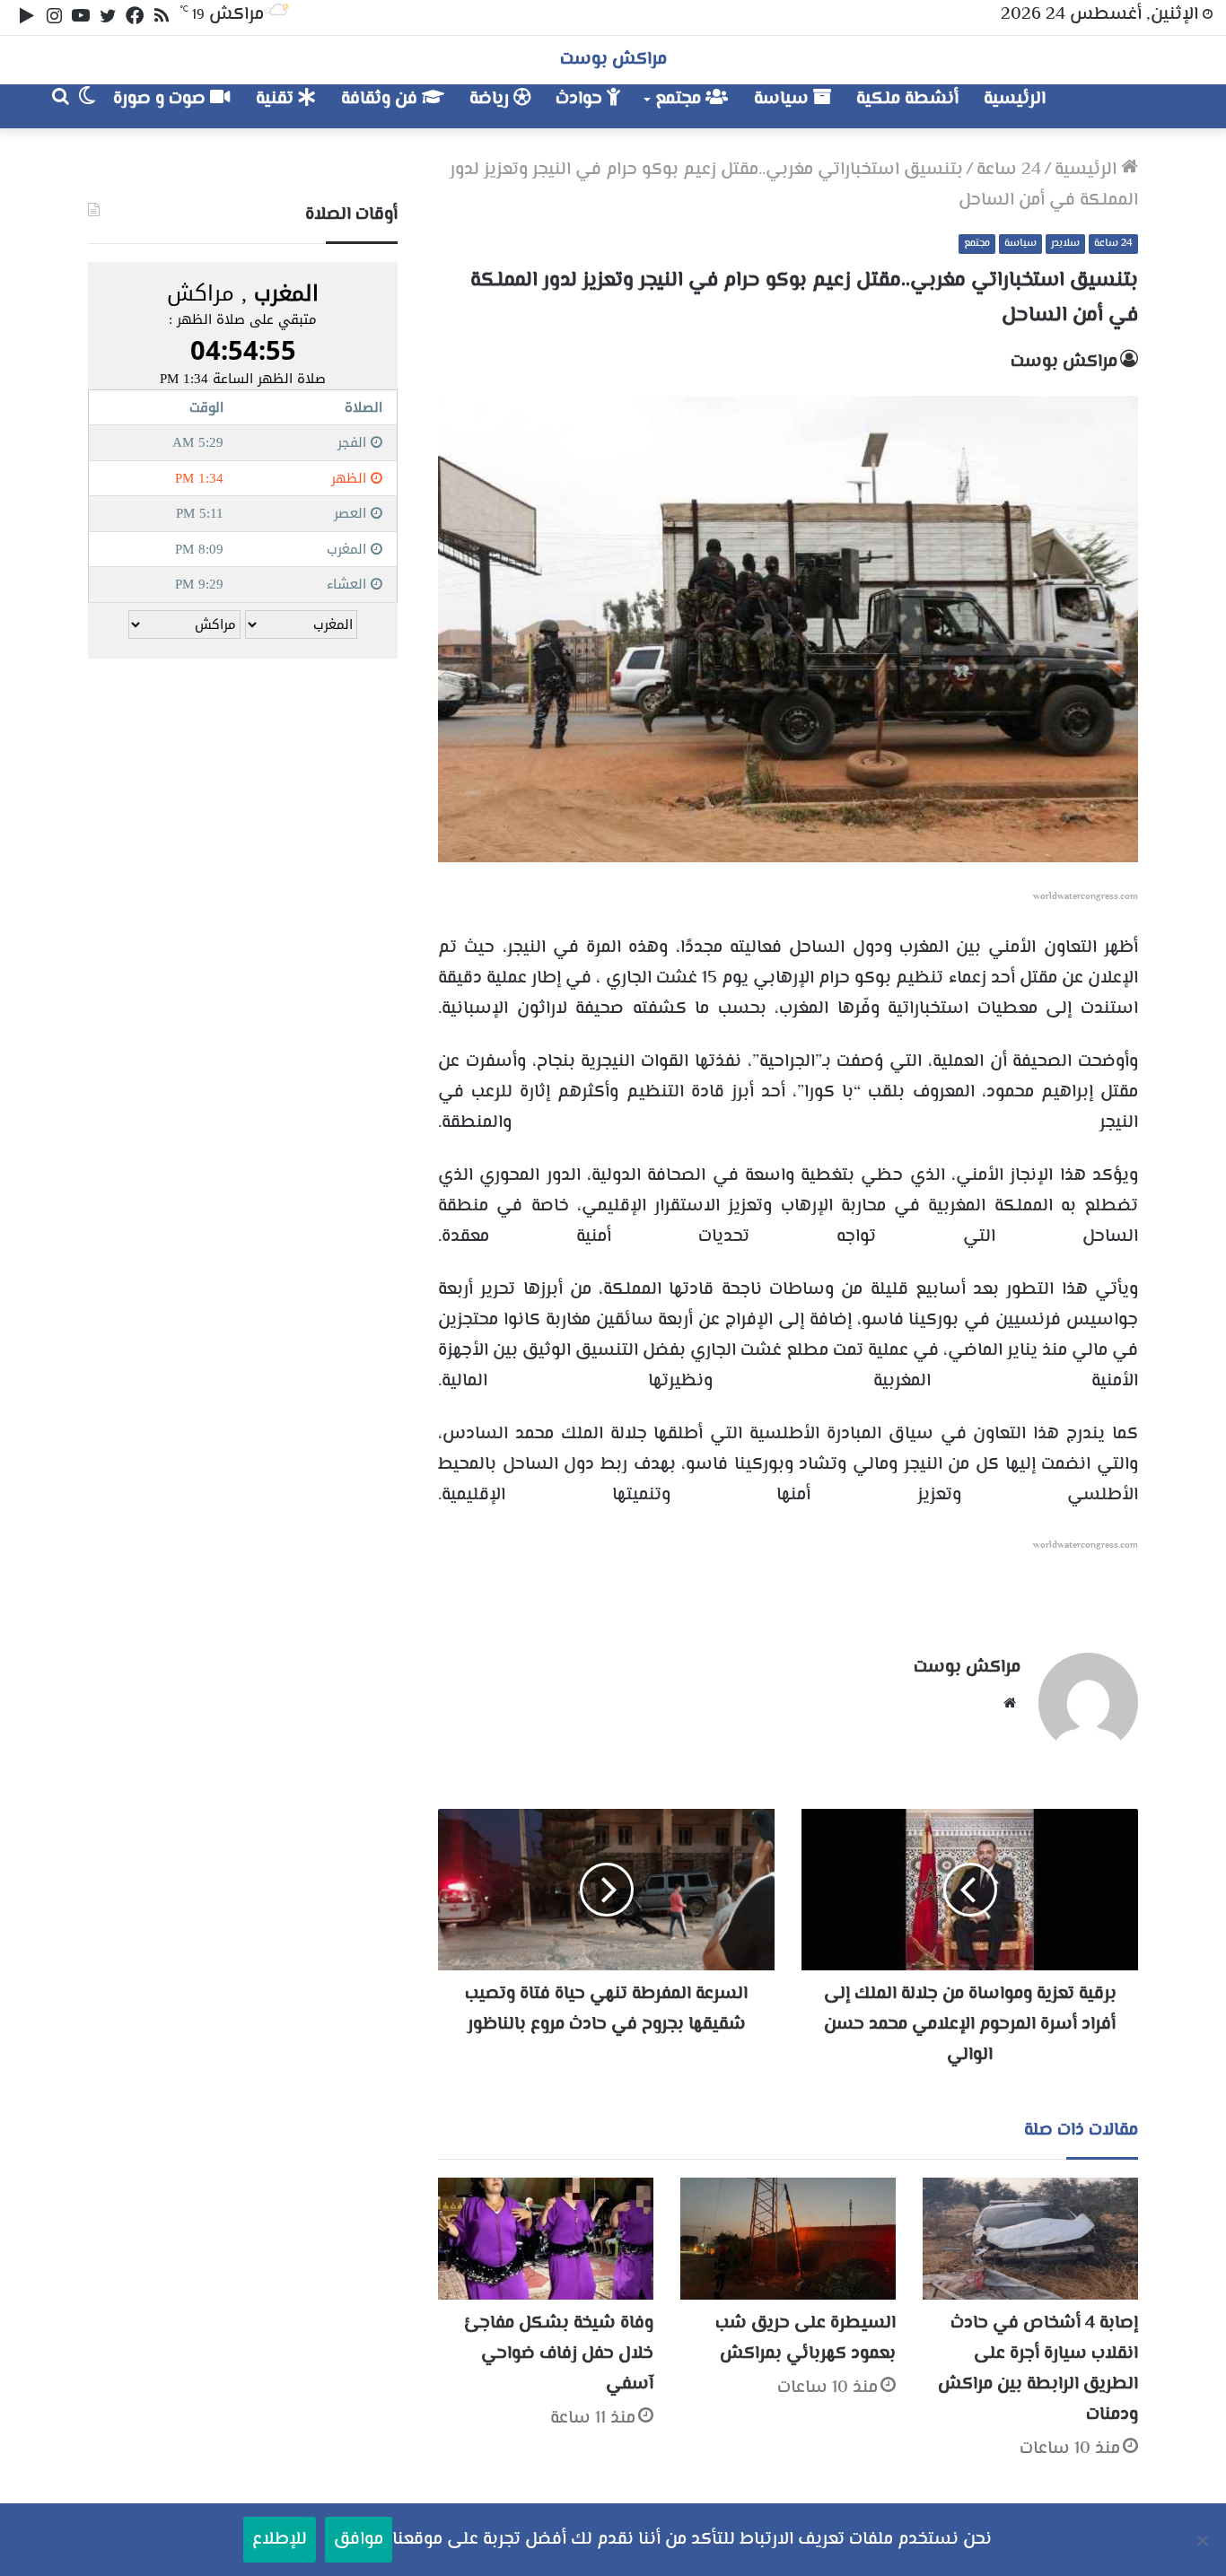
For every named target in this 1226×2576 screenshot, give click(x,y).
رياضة (491, 99)
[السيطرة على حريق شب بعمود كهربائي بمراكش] (788, 2238)
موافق (359, 2540)
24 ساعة (1009, 170)
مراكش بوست (1064, 362)
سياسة (784, 99)
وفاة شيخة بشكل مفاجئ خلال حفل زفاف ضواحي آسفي (559, 2354)
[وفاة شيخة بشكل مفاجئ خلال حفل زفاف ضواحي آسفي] (546, 2238)
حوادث (581, 99)
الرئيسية (1015, 99)
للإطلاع (280, 2540)
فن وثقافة (381, 99)
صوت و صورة (162, 99)
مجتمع (680, 99)
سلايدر (1065, 244)
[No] (1204, 2540)
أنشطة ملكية (907, 99)
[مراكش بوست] (1119, 106)
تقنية (277, 99)
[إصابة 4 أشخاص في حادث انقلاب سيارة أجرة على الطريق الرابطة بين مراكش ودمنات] (1030, 2238)
